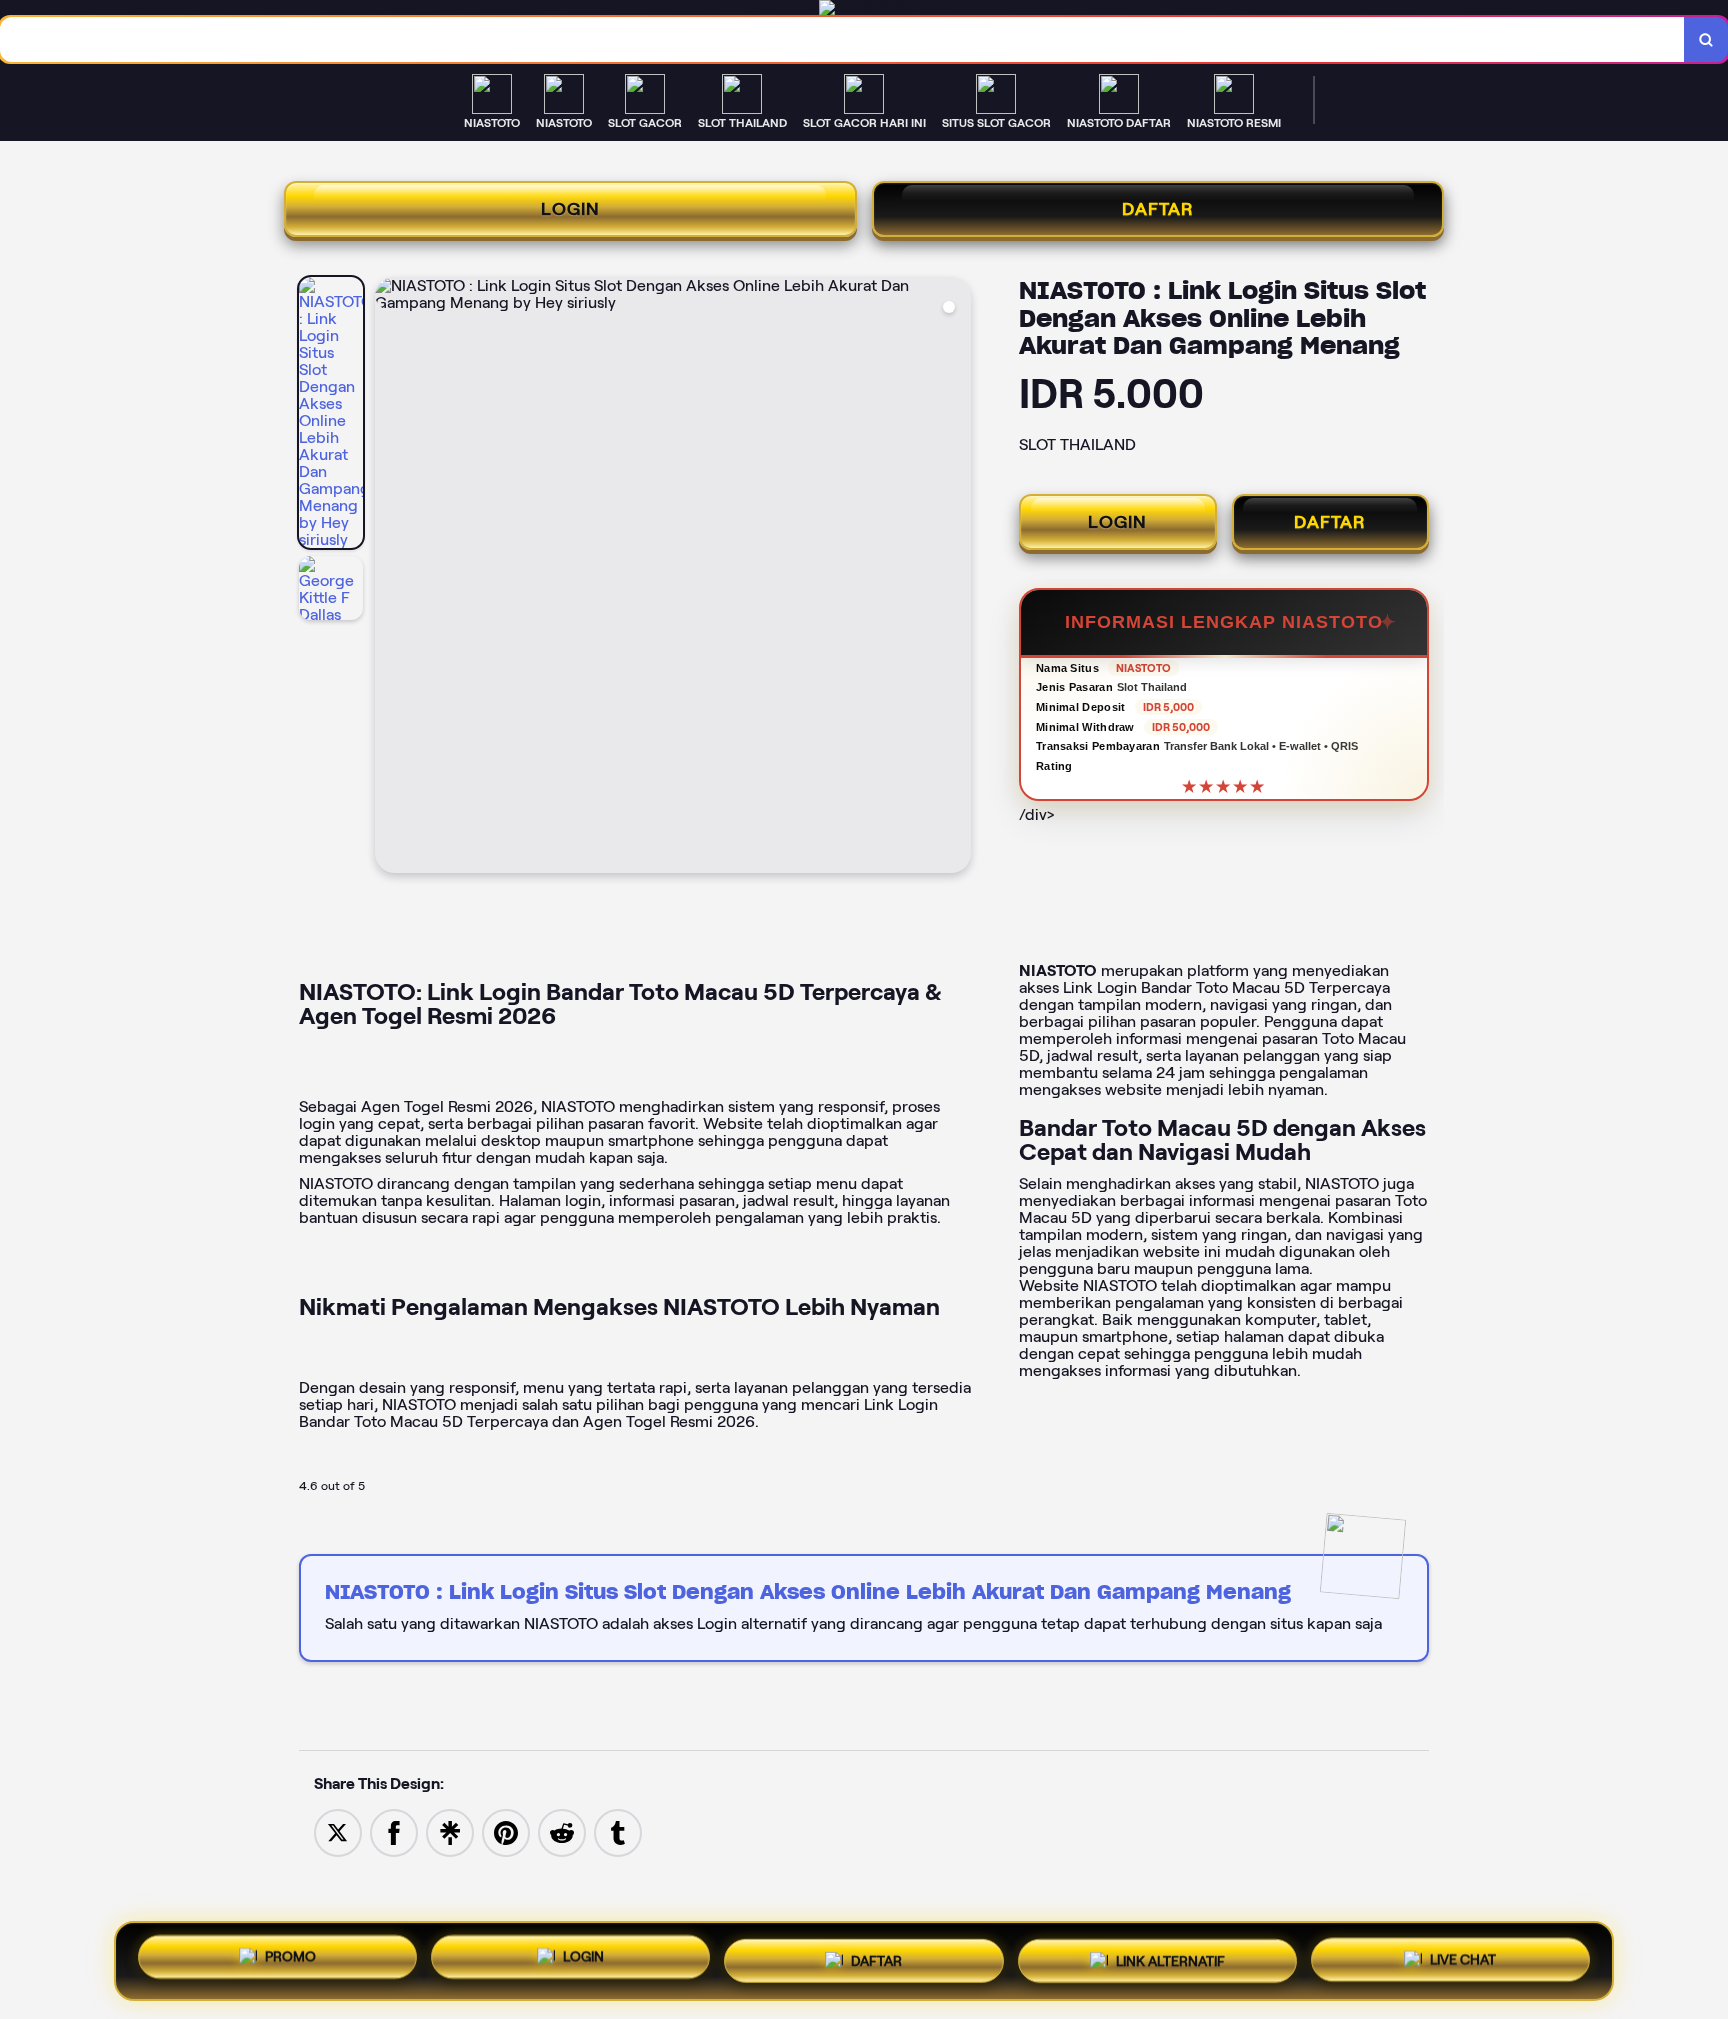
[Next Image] (955, 578)
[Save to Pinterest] (506, 1831)
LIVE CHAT (1463, 1957)
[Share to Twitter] (338, 1831)
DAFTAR (1158, 209)
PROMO (290, 1954)
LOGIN (570, 209)
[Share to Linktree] (450, 1831)
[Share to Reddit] (562, 1831)
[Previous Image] (391, 578)
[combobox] (842, 39)
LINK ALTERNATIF (1170, 1955)
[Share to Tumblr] (618, 1831)
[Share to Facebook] (394, 1831)
